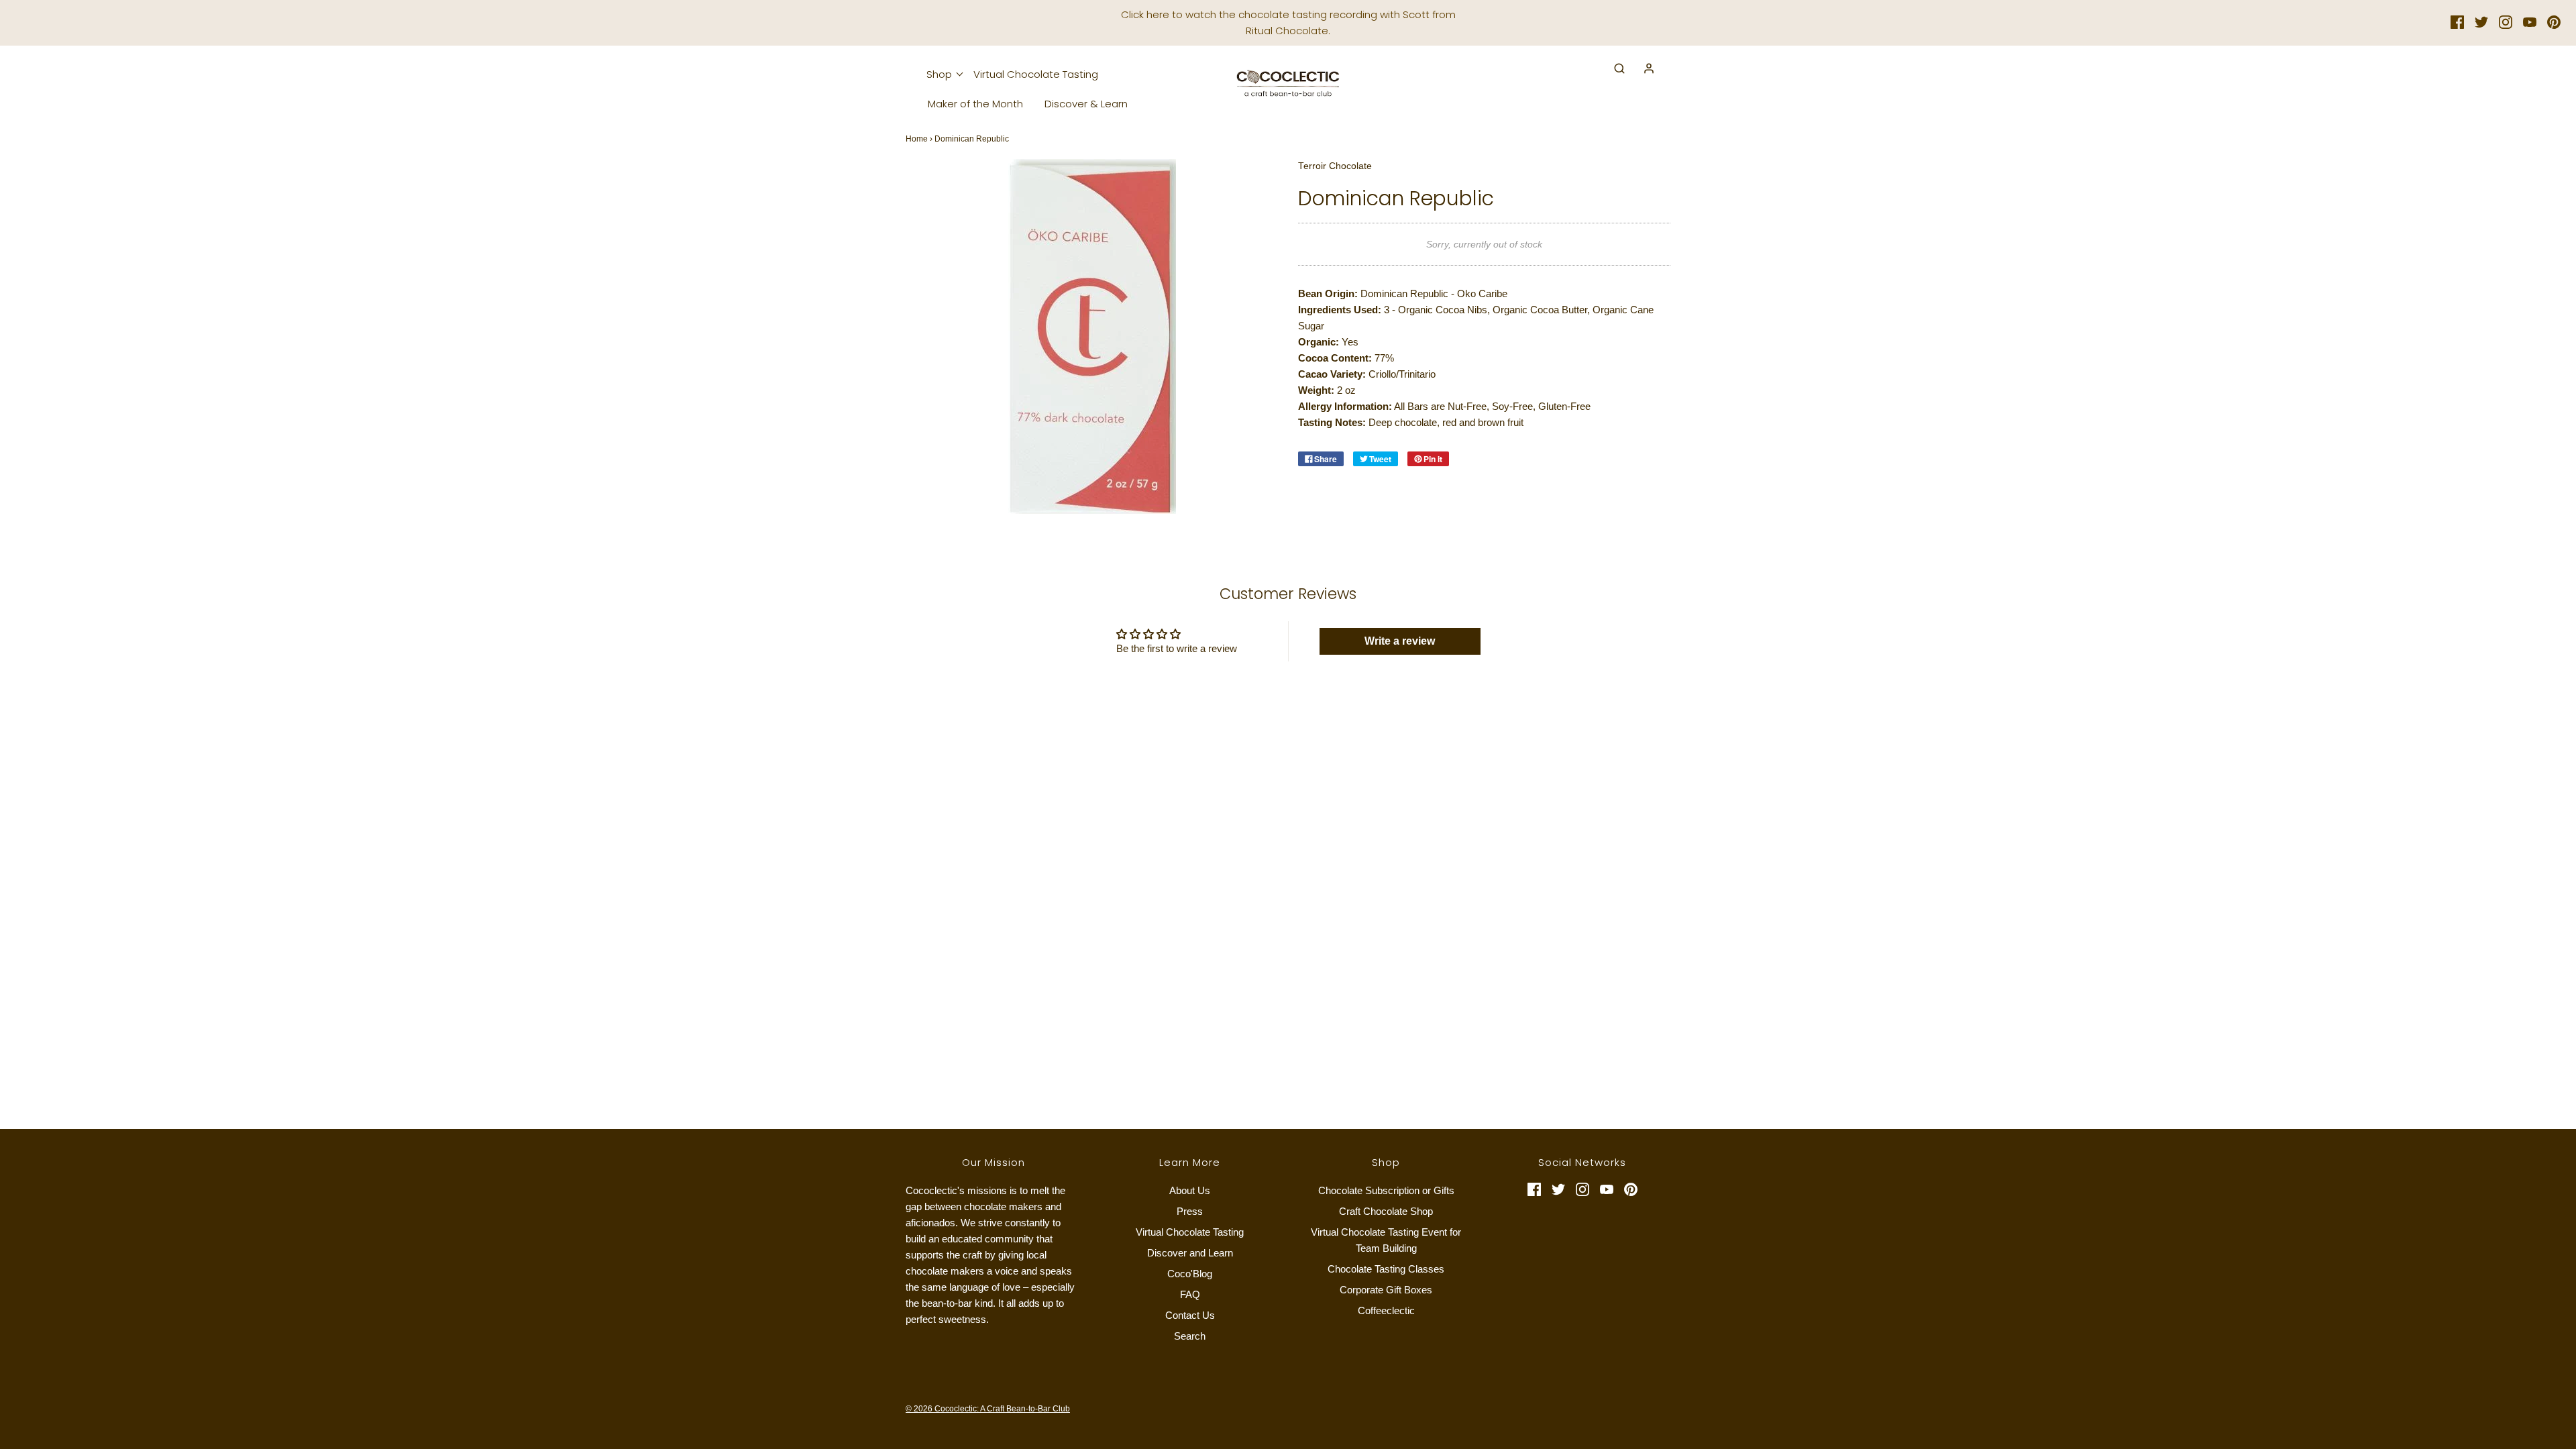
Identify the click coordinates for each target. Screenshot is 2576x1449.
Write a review (1400, 641)
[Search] (1613, 68)
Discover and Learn (1190, 1253)
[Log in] (1642, 68)
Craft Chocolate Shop (1386, 1211)
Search (1190, 1336)
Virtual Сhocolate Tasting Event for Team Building (1386, 1240)
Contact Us (1190, 1315)
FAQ (1190, 1294)
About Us (1190, 1190)
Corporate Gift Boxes (1386, 1290)
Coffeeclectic (1386, 1310)
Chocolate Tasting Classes (1386, 1269)
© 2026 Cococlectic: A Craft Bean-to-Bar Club (988, 1409)
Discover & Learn (1086, 104)
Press (1190, 1211)
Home (917, 139)
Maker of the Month (975, 104)
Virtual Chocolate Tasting (1036, 74)
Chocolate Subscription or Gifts (1386, 1190)
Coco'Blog (1190, 1274)
